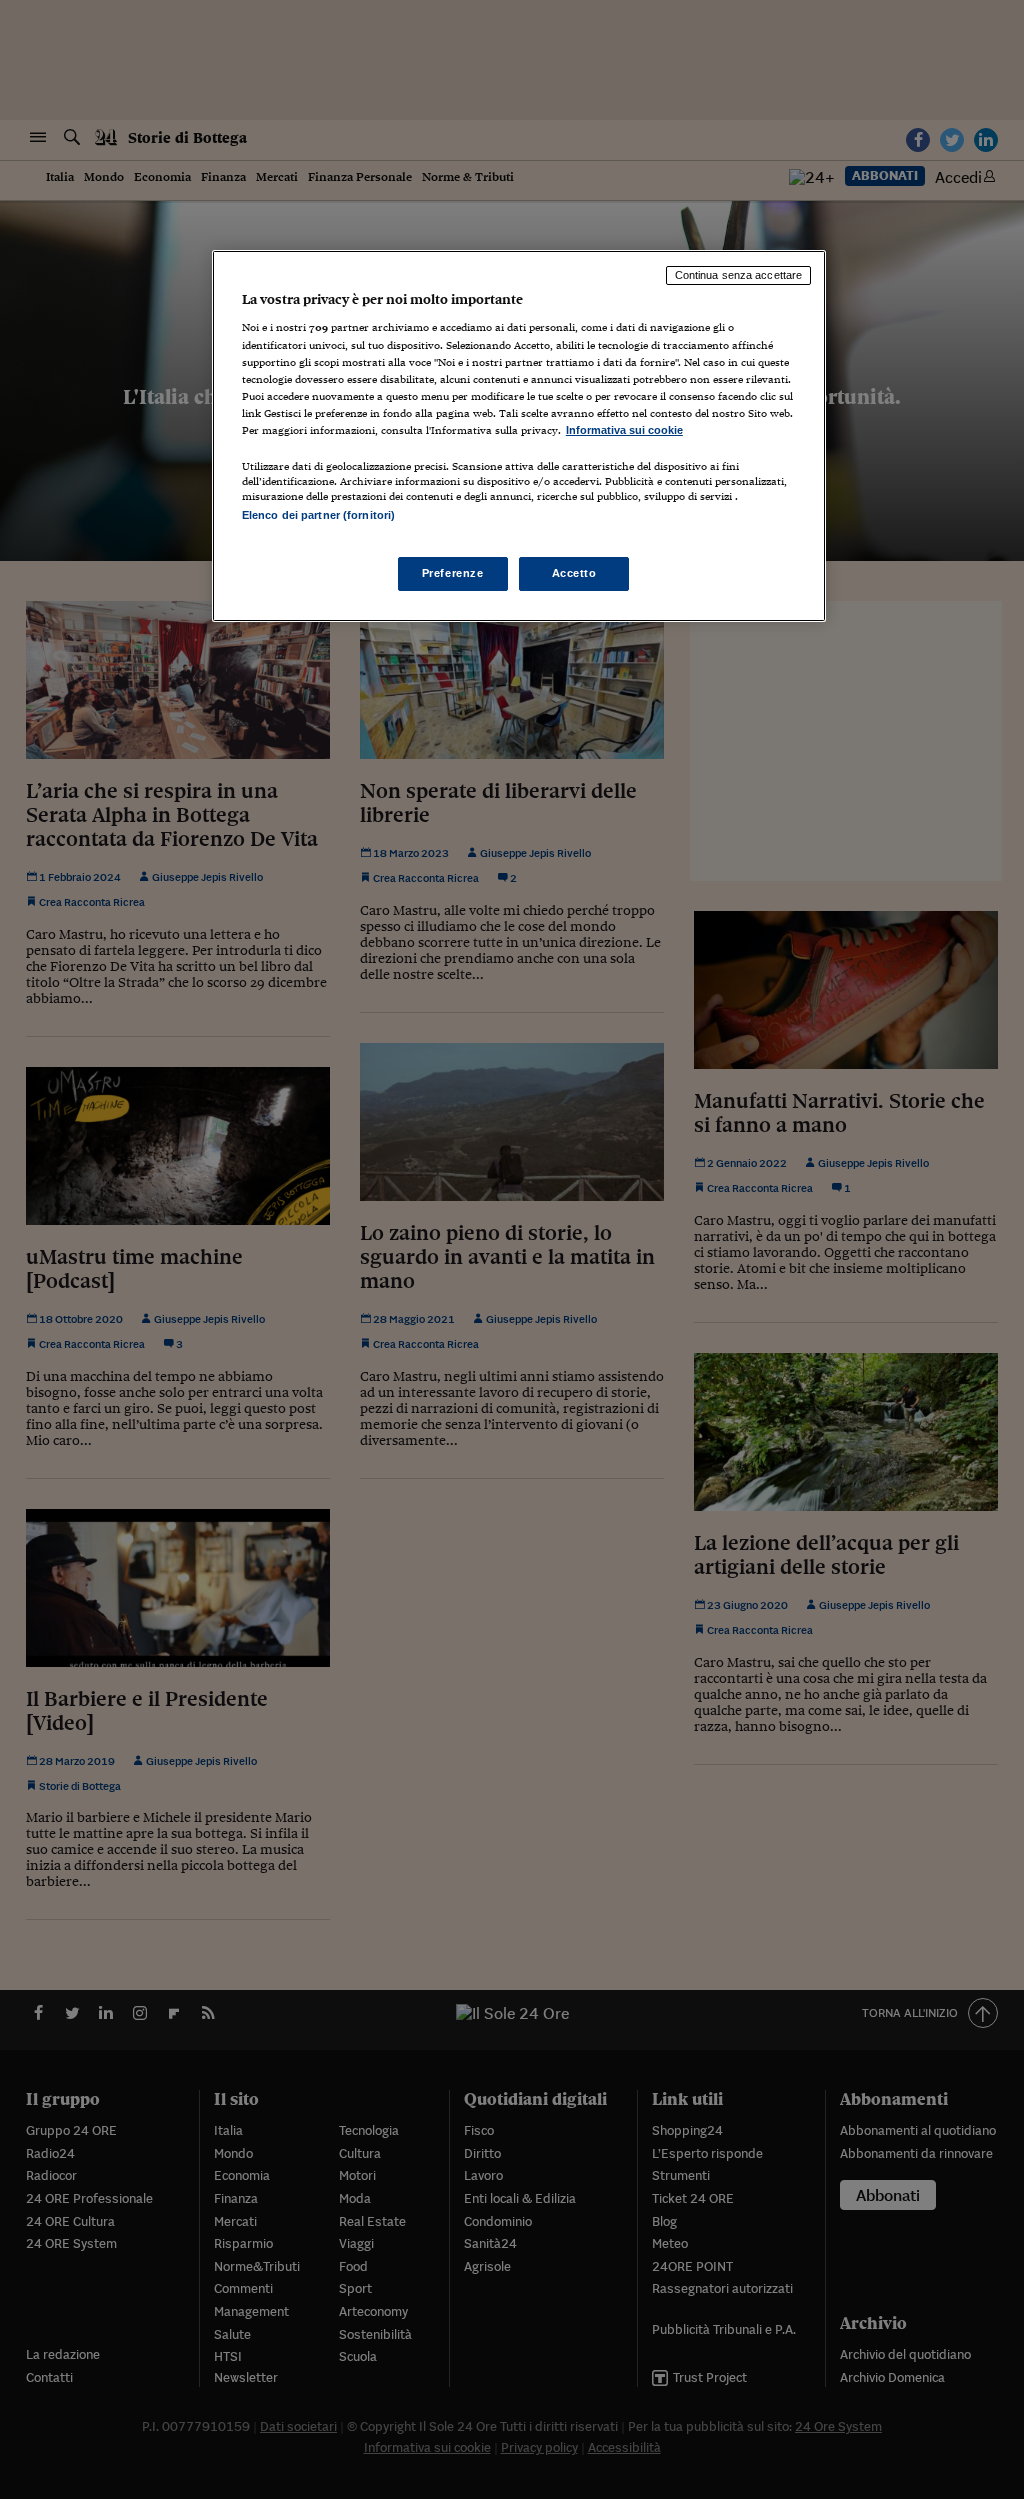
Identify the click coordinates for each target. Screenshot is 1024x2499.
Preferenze (453, 573)
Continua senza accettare (739, 275)
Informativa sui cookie (624, 430)
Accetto (574, 573)
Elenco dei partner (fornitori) (318, 515)
